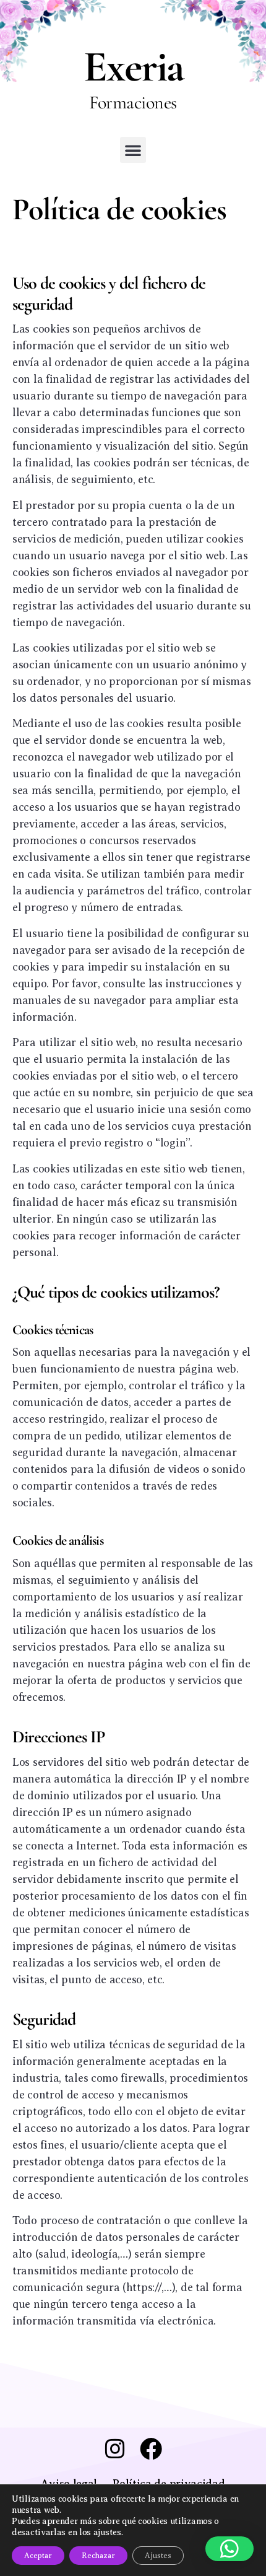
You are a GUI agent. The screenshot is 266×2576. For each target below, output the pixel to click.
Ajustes (158, 2556)
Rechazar (98, 2556)
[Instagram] (115, 2449)
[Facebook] (151, 2449)
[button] (133, 150)
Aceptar (38, 2556)
